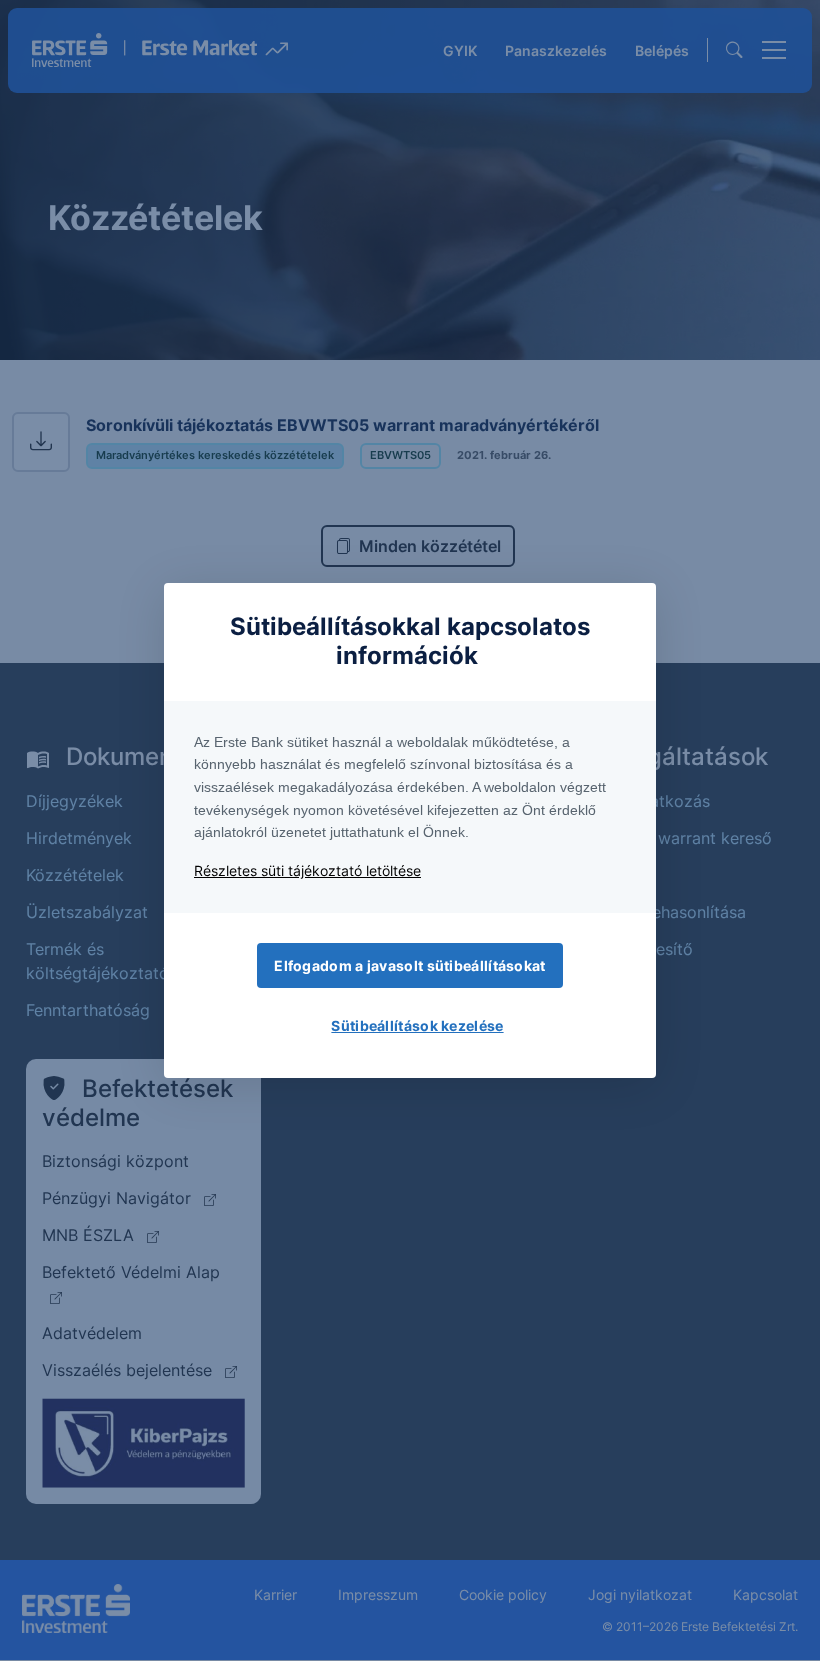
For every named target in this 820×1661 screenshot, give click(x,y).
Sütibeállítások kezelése (417, 1025)
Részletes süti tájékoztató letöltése (307, 870)
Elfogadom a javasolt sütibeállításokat (409, 965)
